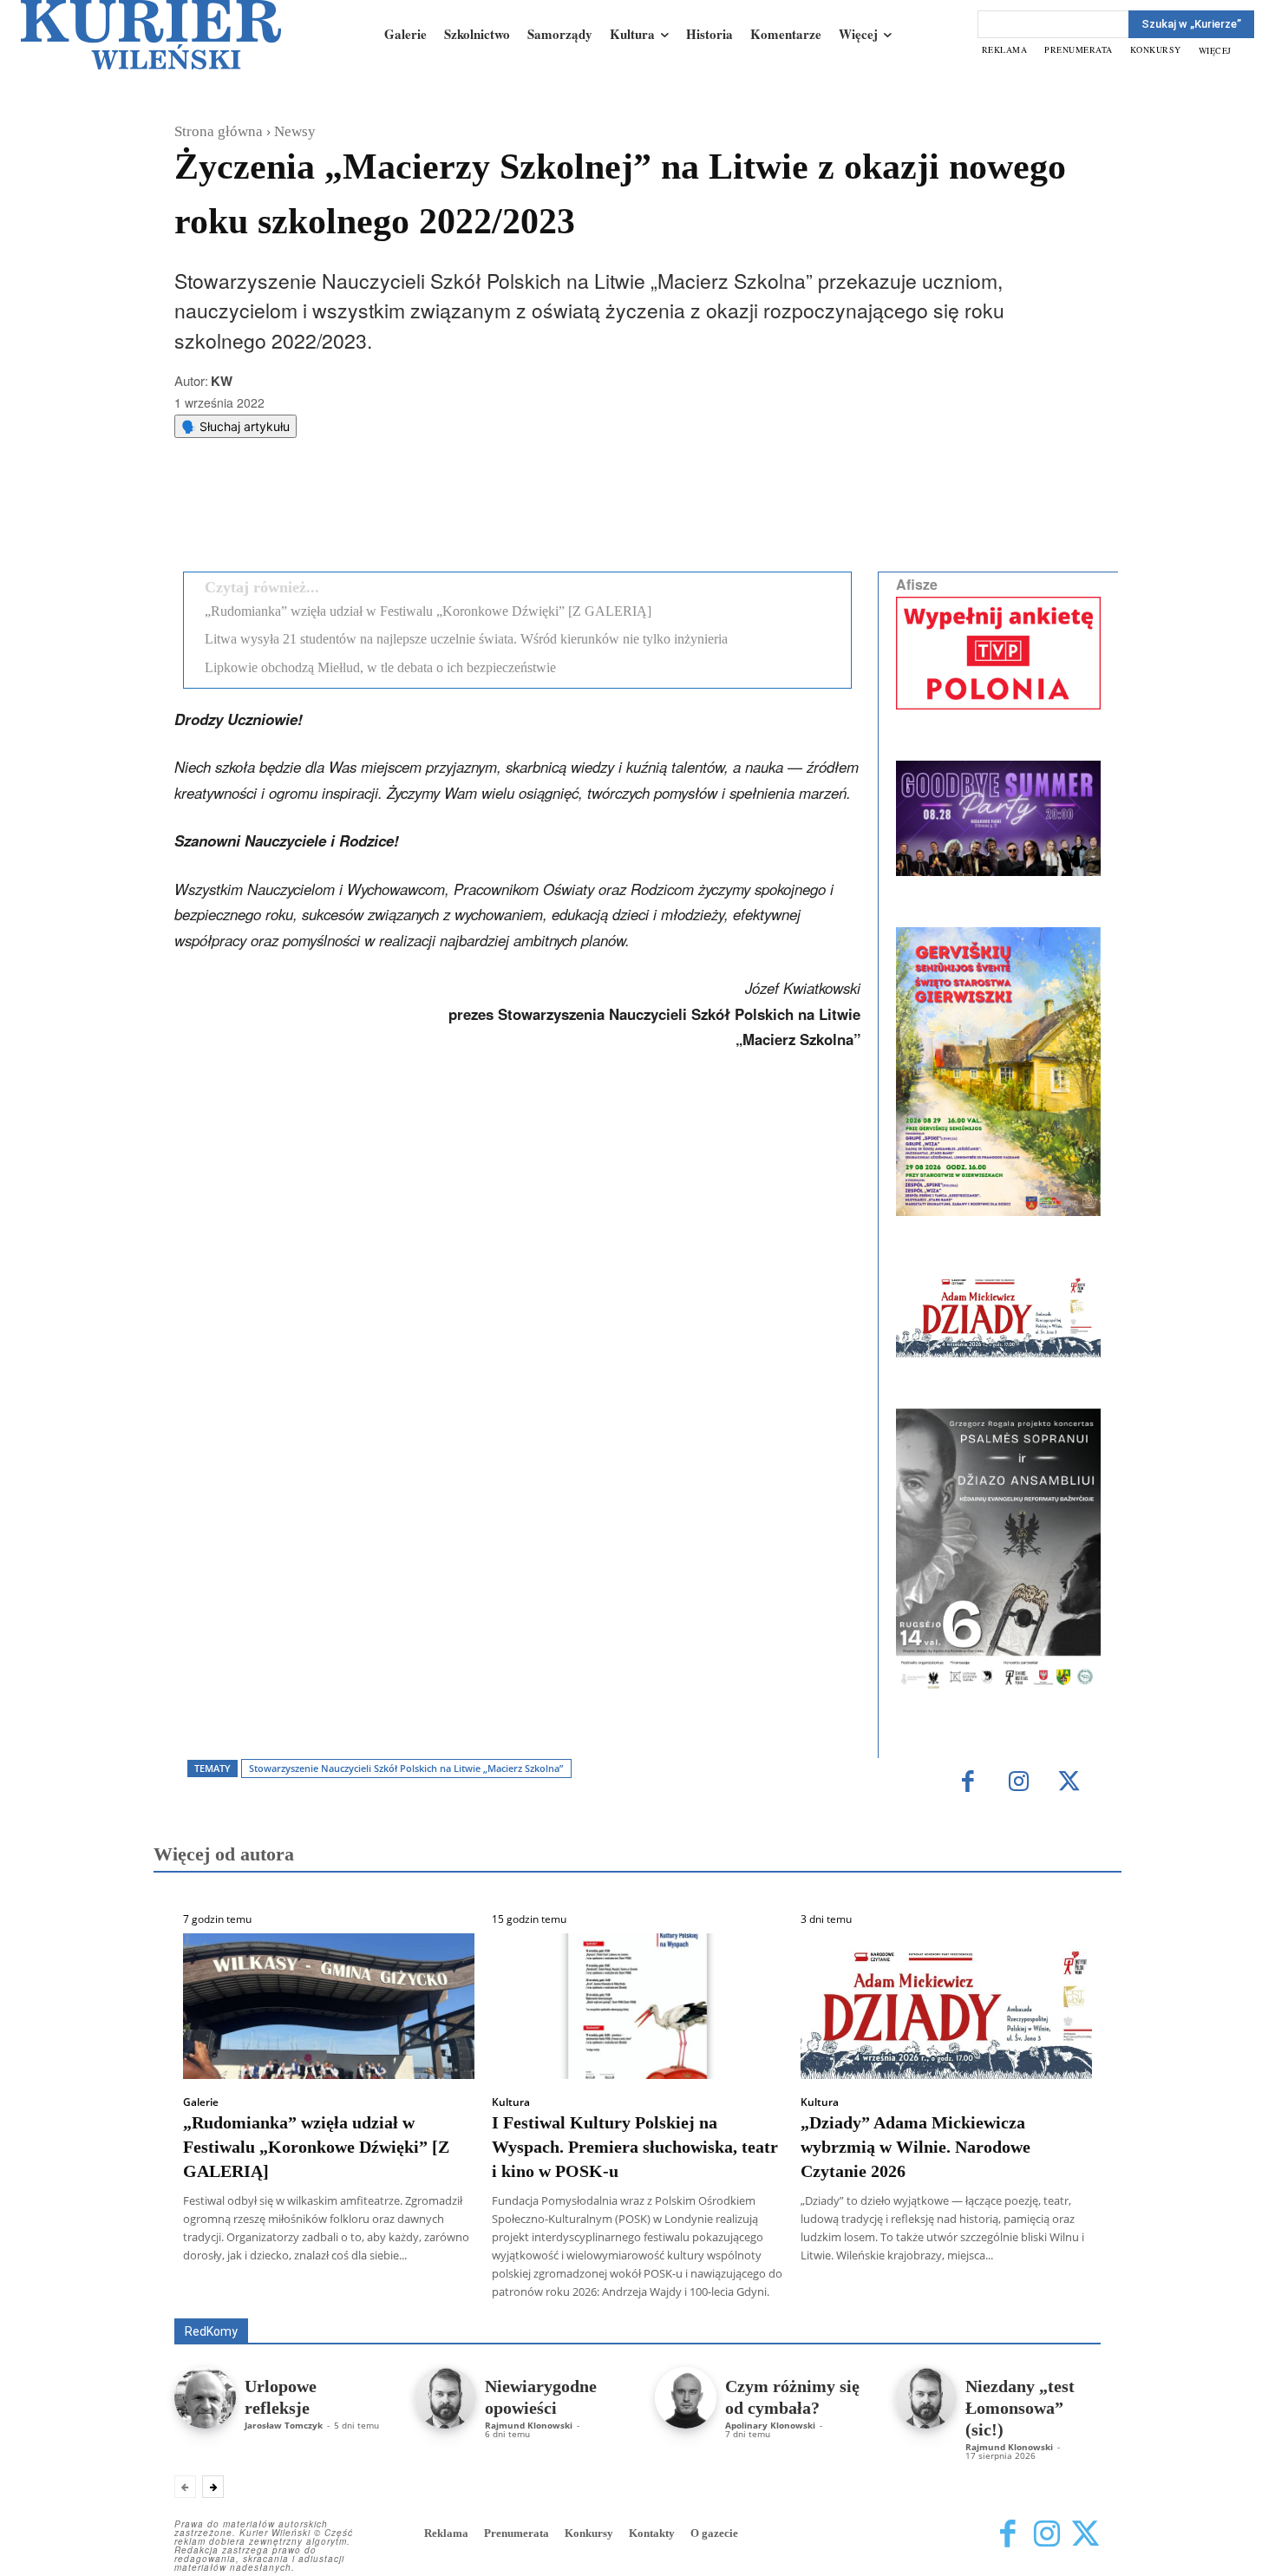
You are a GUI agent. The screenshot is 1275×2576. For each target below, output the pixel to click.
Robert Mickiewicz (946, 2306)
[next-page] (213, 2487)
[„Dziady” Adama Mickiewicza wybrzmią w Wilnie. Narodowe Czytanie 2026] (946, 2006)
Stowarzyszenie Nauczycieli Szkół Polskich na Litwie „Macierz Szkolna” (406, 1768)
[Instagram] (1019, 1783)
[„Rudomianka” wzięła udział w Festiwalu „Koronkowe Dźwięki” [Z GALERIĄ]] (329, 2006)
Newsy (295, 131)
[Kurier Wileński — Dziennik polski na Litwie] (151, 35)
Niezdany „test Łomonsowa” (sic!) (1020, 2408)
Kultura (511, 2102)
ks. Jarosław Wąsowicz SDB (798, 2294)
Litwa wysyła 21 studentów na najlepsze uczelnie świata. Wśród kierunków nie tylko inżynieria (466, 639)
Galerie (201, 2102)
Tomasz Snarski (1059, 2306)
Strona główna (219, 131)
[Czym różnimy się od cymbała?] (686, 2398)
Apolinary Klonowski (770, 2425)
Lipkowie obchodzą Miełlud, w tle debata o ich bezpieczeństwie (380, 667)
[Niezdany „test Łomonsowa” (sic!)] (926, 2398)
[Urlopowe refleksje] (205, 2398)
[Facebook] (316, 514)
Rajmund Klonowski (1051, 2294)
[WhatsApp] (396, 514)
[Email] (435, 514)
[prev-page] (185, 2487)
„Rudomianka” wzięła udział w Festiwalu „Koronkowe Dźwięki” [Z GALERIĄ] (428, 611)
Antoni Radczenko (452, 2294)
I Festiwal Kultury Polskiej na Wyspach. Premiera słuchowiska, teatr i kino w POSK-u (635, 2147)
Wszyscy (231, 2294)
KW (222, 381)
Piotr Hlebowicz (935, 2294)
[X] (356, 514)
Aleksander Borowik (330, 2294)
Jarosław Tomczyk (284, 2425)
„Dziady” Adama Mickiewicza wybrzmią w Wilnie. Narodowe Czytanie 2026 (915, 2147)
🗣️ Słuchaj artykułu (235, 426)
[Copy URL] (475, 514)
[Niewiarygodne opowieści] (445, 2398)
